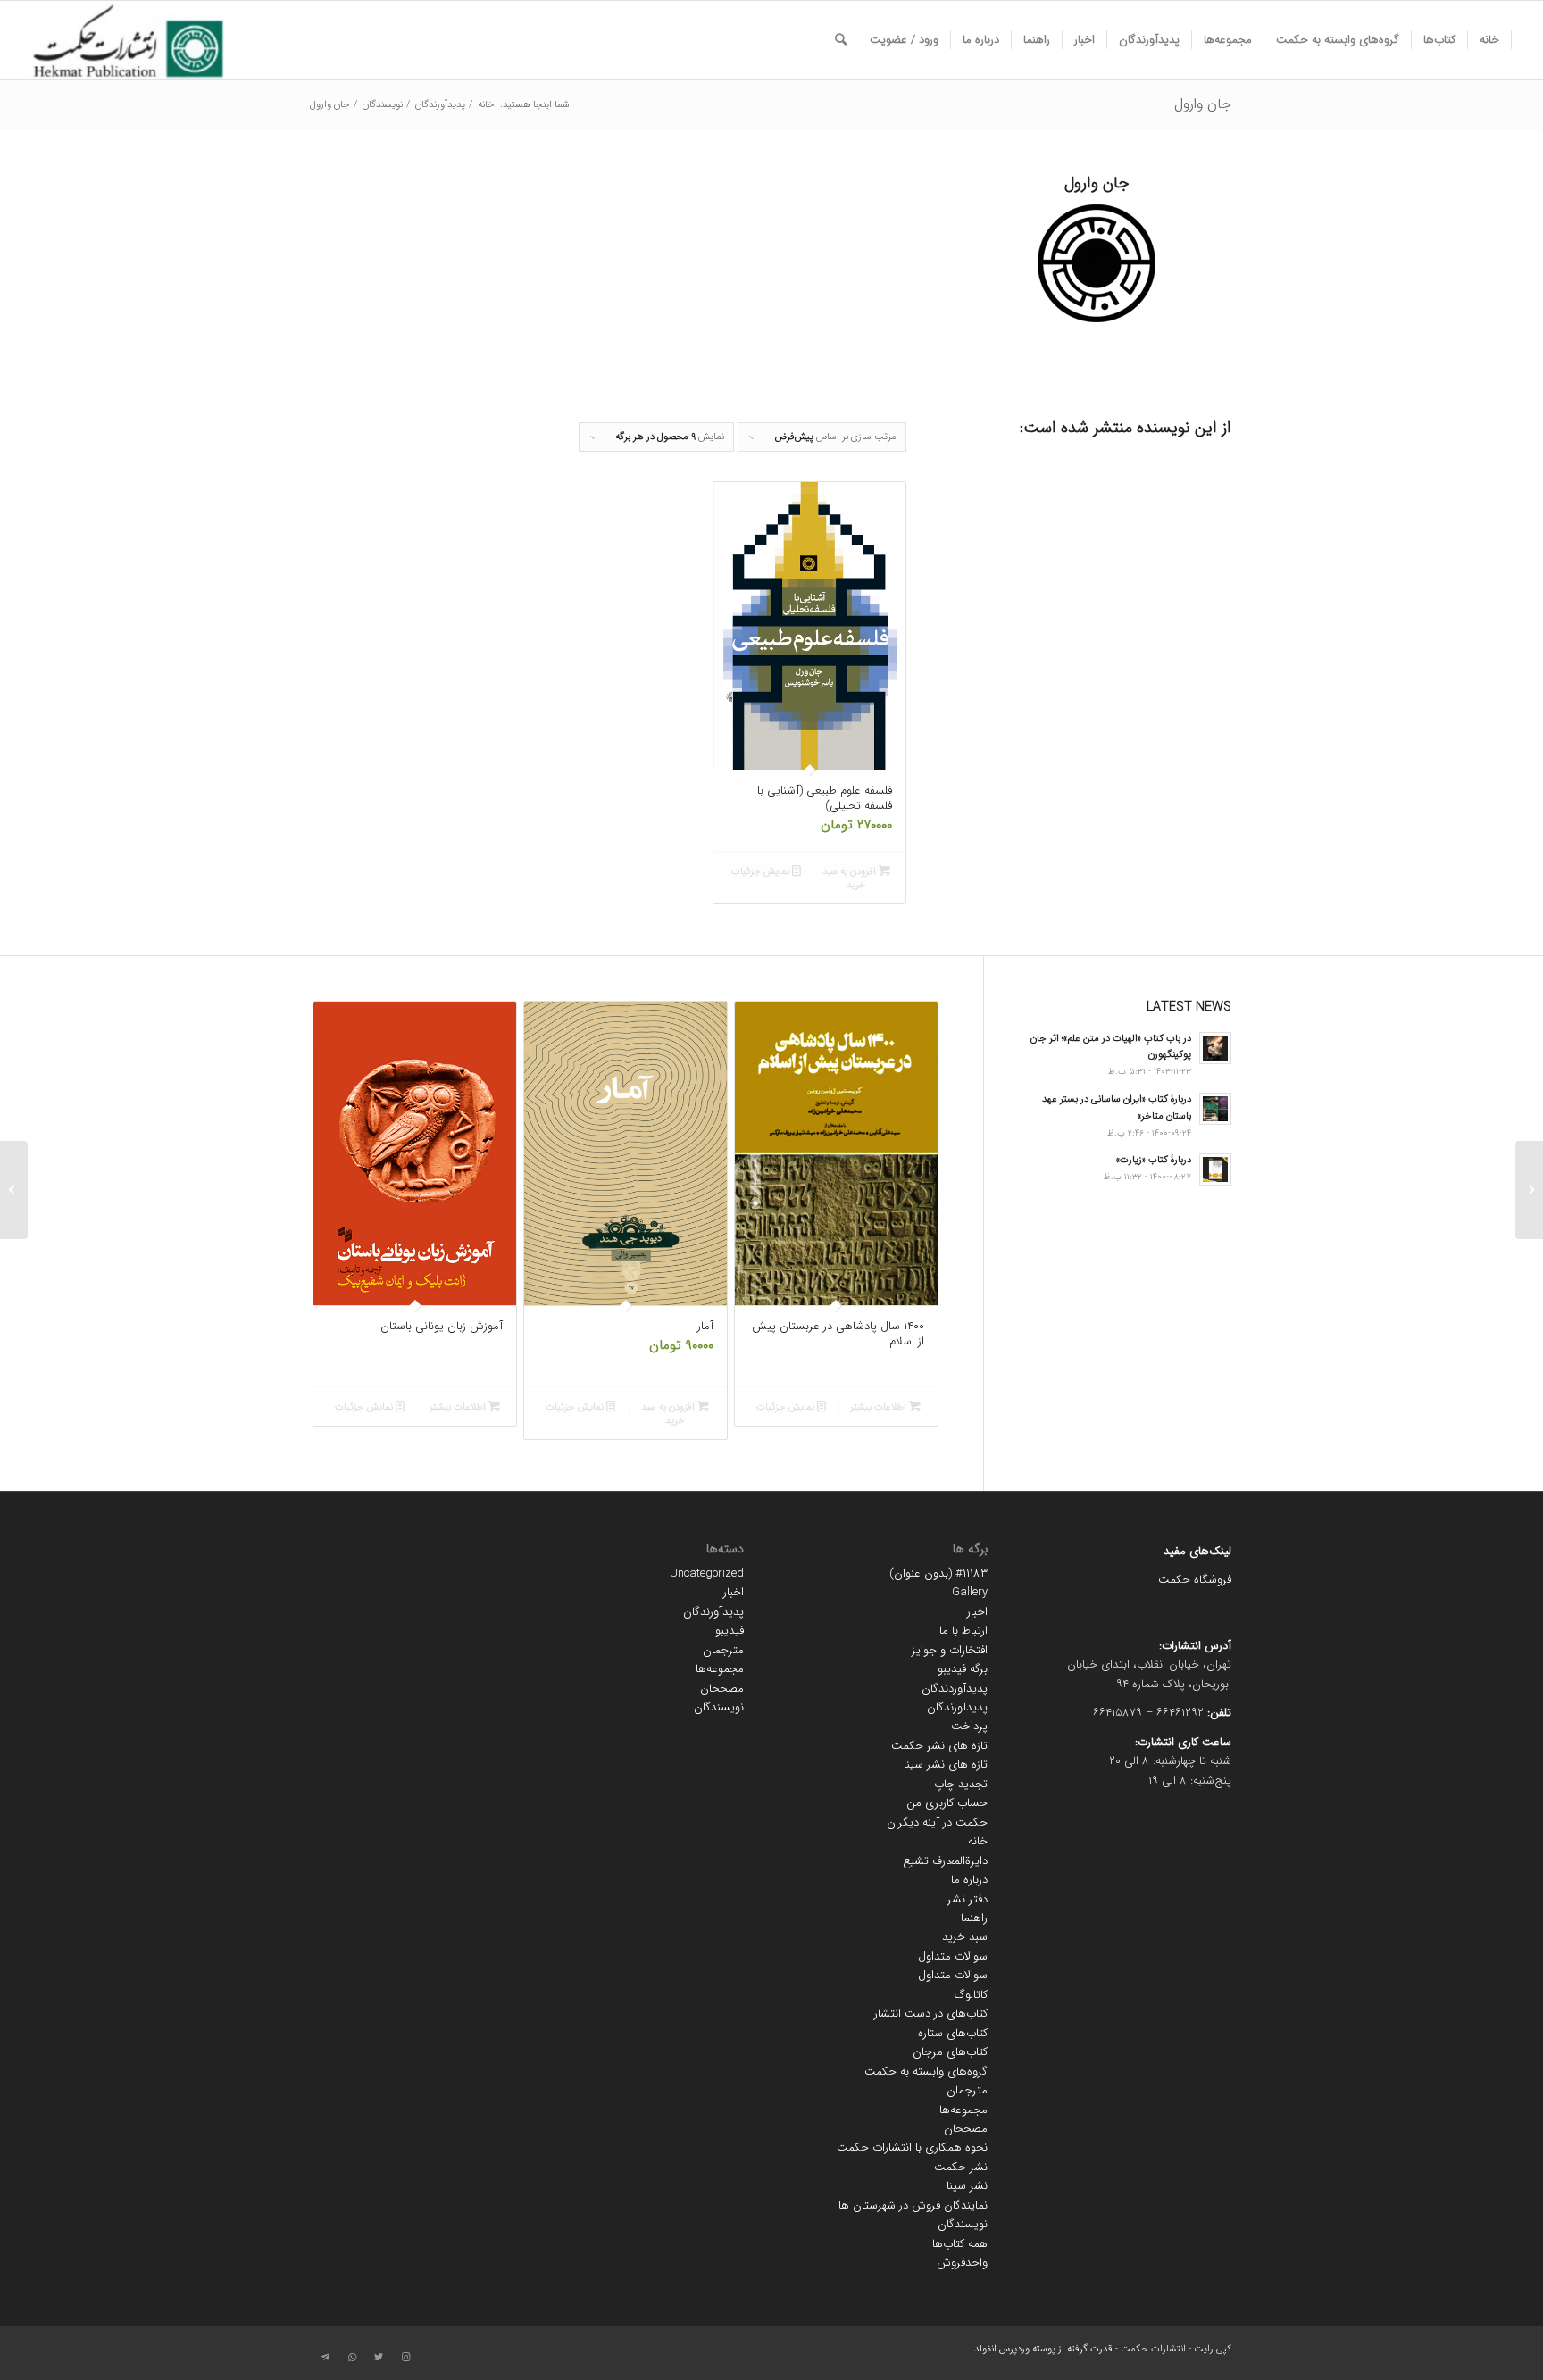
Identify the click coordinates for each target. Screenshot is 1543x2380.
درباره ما (969, 1880)
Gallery (970, 1592)
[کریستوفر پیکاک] (1529, 1190)
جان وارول (1203, 104)
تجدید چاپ (961, 1784)
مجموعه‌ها (963, 2110)
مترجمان (967, 2090)
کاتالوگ (971, 1995)
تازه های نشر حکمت (939, 1746)
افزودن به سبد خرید (851, 878)
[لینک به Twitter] (379, 2358)
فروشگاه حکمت (1195, 1580)
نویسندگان (963, 2224)
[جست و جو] (841, 40)
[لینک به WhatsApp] (352, 2358)
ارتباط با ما (963, 1631)
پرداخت (969, 1726)
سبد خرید (965, 1937)
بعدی (912, 1170)
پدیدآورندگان (957, 1707)
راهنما (974, 1918)
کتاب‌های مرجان (950, 2052)
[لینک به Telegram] (325, 2358)
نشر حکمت (961, 2167)
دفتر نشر (968, 1899)
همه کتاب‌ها (960, 2244)
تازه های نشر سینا (946, 1764)
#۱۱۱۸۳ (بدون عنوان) (938, 1573)
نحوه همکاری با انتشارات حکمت (912, 2147)
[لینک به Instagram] (405, 2358)
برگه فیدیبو (963, 1669)
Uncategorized (707, 1573)
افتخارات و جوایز (950, 1650)
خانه (978, 1841)
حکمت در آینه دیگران (937, 1822)
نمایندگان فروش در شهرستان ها (913, 2205)
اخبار (977, 1612)
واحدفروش (962, 2263)
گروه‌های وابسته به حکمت (926, 2072)
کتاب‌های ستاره (953, 2033)
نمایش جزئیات (762, 872)
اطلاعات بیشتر (880, 1407)
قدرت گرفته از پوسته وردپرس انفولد (1043, 2349)
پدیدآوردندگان (955, 1689)
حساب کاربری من (947, 1803)
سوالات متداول (953, 1956)
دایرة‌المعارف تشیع (945, 1861)
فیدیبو (730, 1631)
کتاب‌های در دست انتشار (931, 2014)
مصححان (966, 2129)
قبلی (338, 1170)
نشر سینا (967, 2186)
